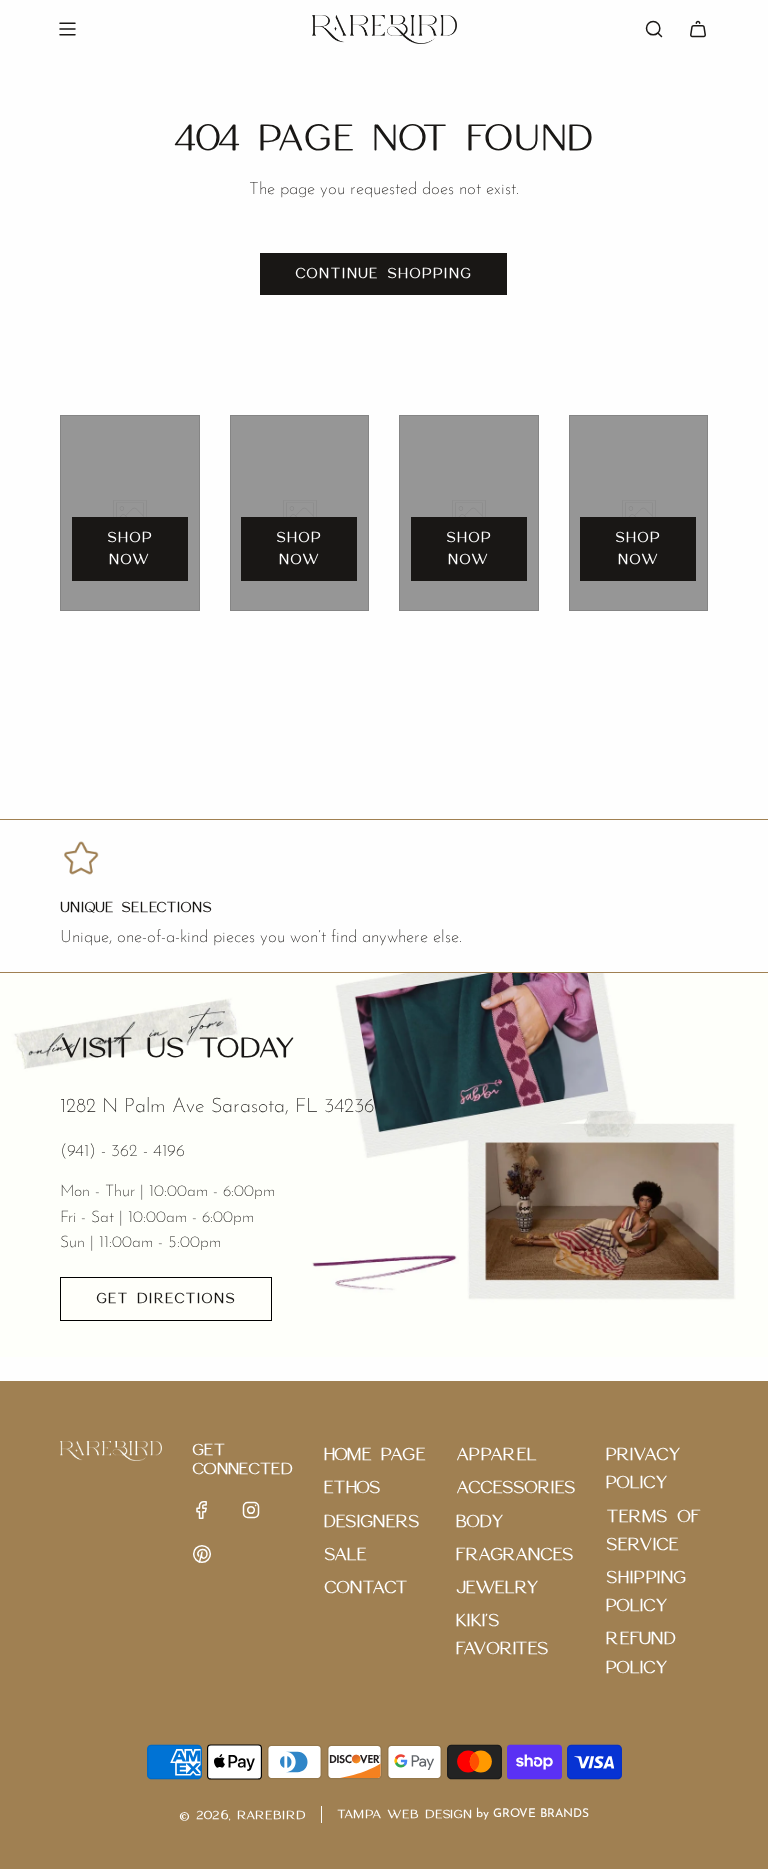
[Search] (654, 29)
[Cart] (698, 29)
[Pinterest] (202, 1554)
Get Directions (166, 1299)
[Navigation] (67, 29)
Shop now (130, 549)
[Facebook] (202, 1510)
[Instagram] (251, 1510)
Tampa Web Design (404, 1814)
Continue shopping (383, 274)
